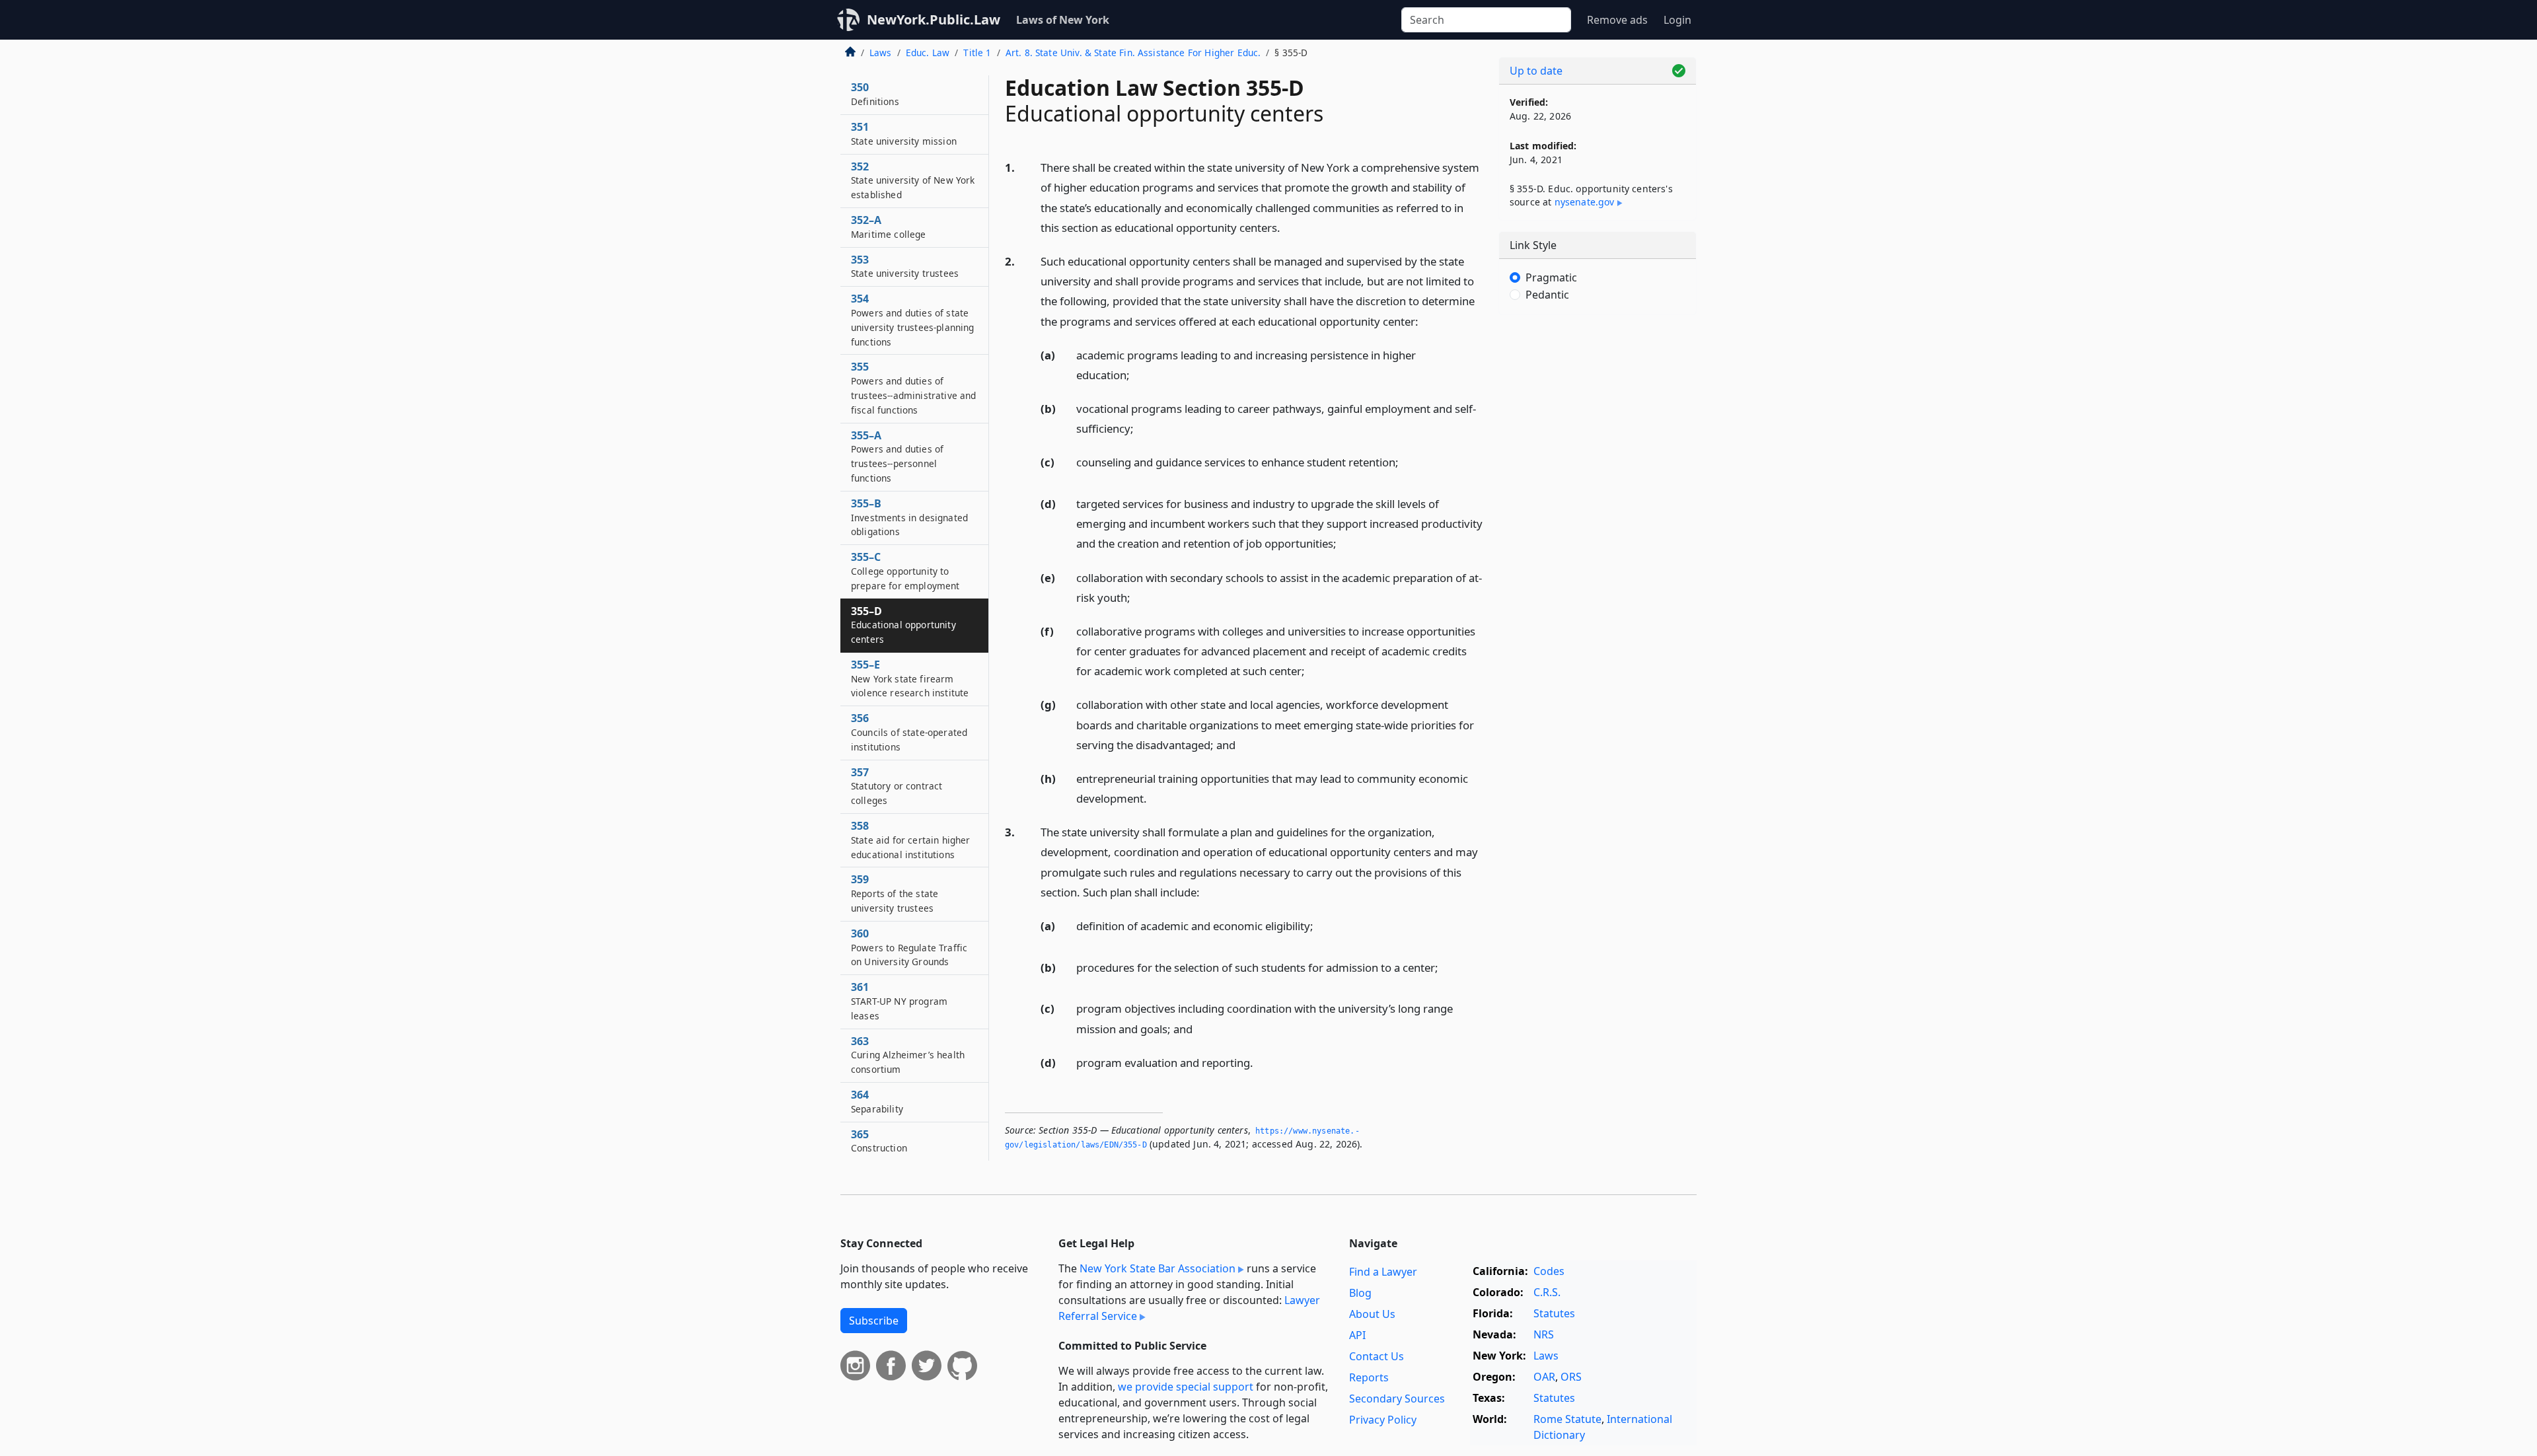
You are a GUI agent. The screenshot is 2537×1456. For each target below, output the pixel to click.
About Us (1372, 1314)
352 (913, 180)
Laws (881, 53)
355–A (897, 456)
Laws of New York (1063, 20)
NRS (1544, 1334)
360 (909, 947)
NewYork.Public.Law (934, 19)
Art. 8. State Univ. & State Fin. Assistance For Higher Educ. (1133, 53)
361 (899, 1001)
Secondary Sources (1397, 1399)
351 (904, 133)
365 (879, 1141)
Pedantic (1547, 295)
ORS (1571, 1377)
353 (905, 266)
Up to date (1536, 71)
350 (875, 94)
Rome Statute (1567, 1419)
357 (897, 786)
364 (877, 1101)
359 (895, 893)
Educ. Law (928, 53)
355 (913, 387)
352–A (889, 227)
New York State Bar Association (1158, 1268)
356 (909, 732)
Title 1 (977, 53)
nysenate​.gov (1585, 202)
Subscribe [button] (874, 1321)
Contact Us (1377, 1356)
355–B (909, 517)
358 (910, 840)
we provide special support (1186, 1387)
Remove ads (1617, 20)
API (1357, 1335)
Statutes (1554, 1313)
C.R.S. (1547, 1292)
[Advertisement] (1598, 532)
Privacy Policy (1383, 1420)
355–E (910, 678)
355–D (903, 625)
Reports (1369, 1377)
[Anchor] (1288, 227)
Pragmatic (1551, 277)
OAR (1544, 1377)
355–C (905, 571)
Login (1677, 20)
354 (912, 319)
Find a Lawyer (1383, 1272)
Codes (1549, 1271)
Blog (1360, 1293)
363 (908, 1055)
